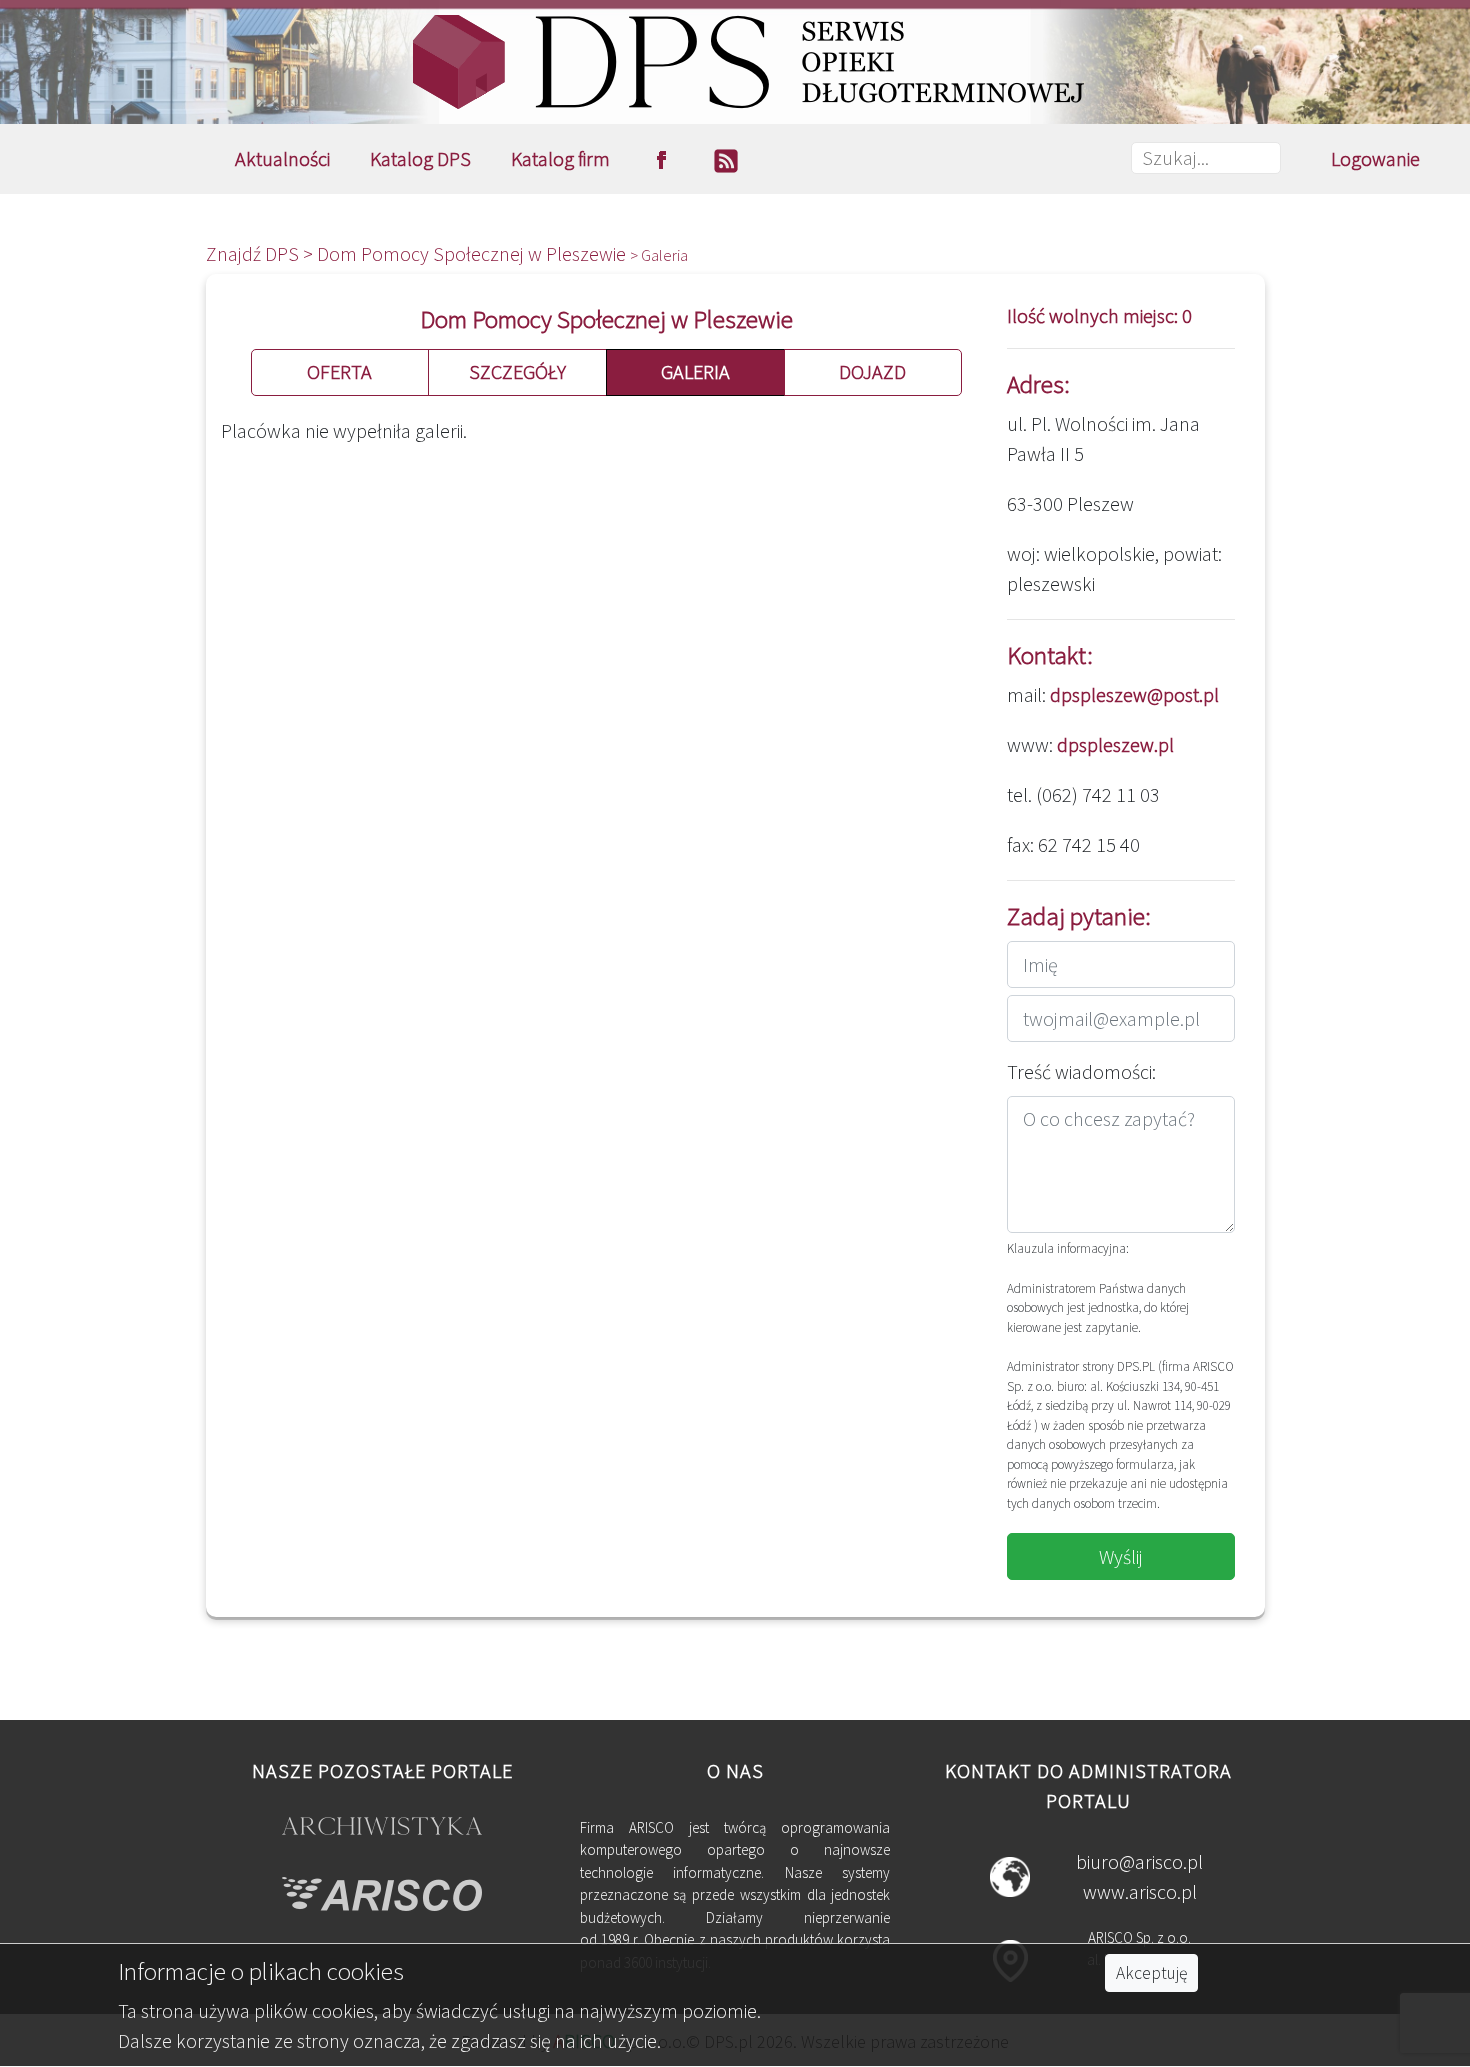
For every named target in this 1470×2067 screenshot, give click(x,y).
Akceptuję (1151, 1973)
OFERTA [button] (339, 371)
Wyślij (1121, 1556)
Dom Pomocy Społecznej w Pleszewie (473, 253)
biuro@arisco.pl (1139, 1861)
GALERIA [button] (695, 371)
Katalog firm (560, 158)
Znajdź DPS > (261, 253)
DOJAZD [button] (872, 371)
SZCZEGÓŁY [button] (517, 371)
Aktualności (282, 158)
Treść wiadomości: (1081, 1071)
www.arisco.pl (1140, 1891)
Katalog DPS (420, 158)
